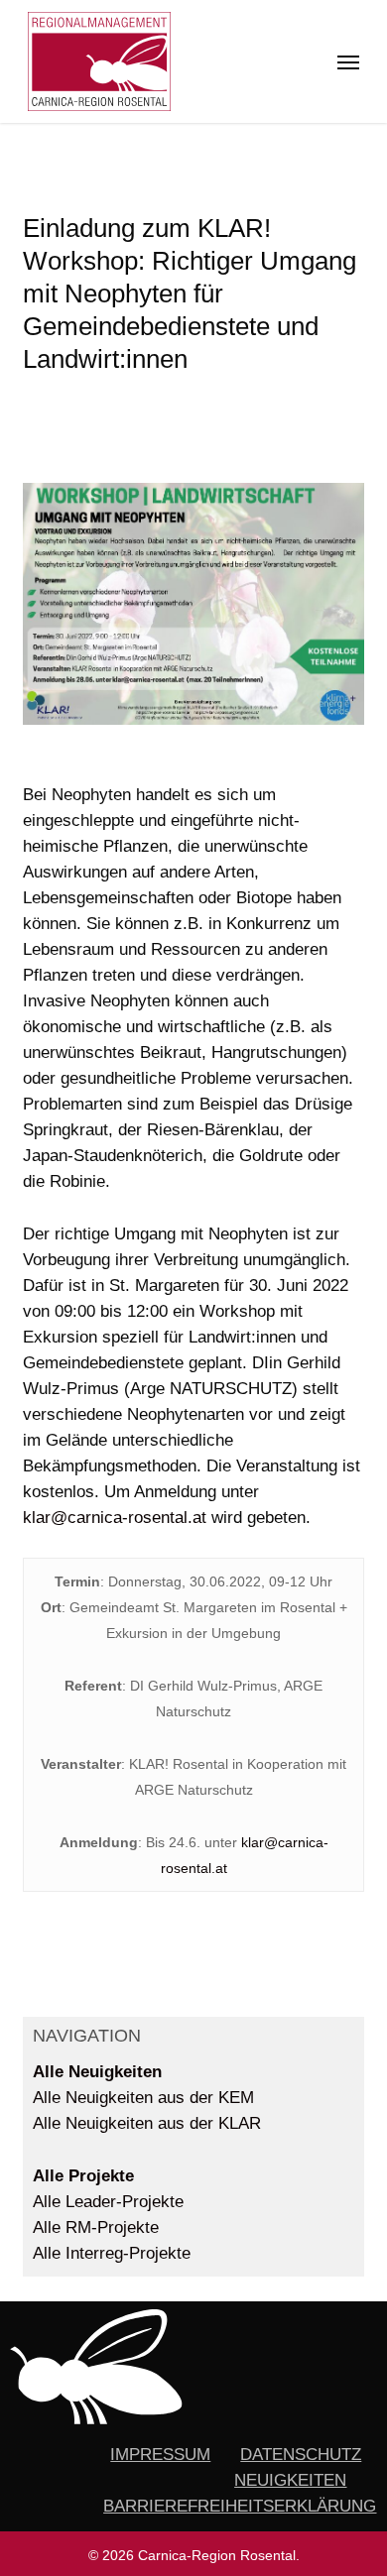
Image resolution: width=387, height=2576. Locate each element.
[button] (348, 61)
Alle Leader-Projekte (108, 2202)
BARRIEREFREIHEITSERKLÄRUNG (240, 2506)
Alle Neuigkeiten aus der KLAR (147, 2123)
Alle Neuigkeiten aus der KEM (143, 2098)
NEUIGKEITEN (290, 2480)
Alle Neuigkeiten (97, 2072)
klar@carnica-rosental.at (115, 1518)
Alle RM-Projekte (96, 2227)
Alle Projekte (83, 2176)
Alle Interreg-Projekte (112, 2253)
